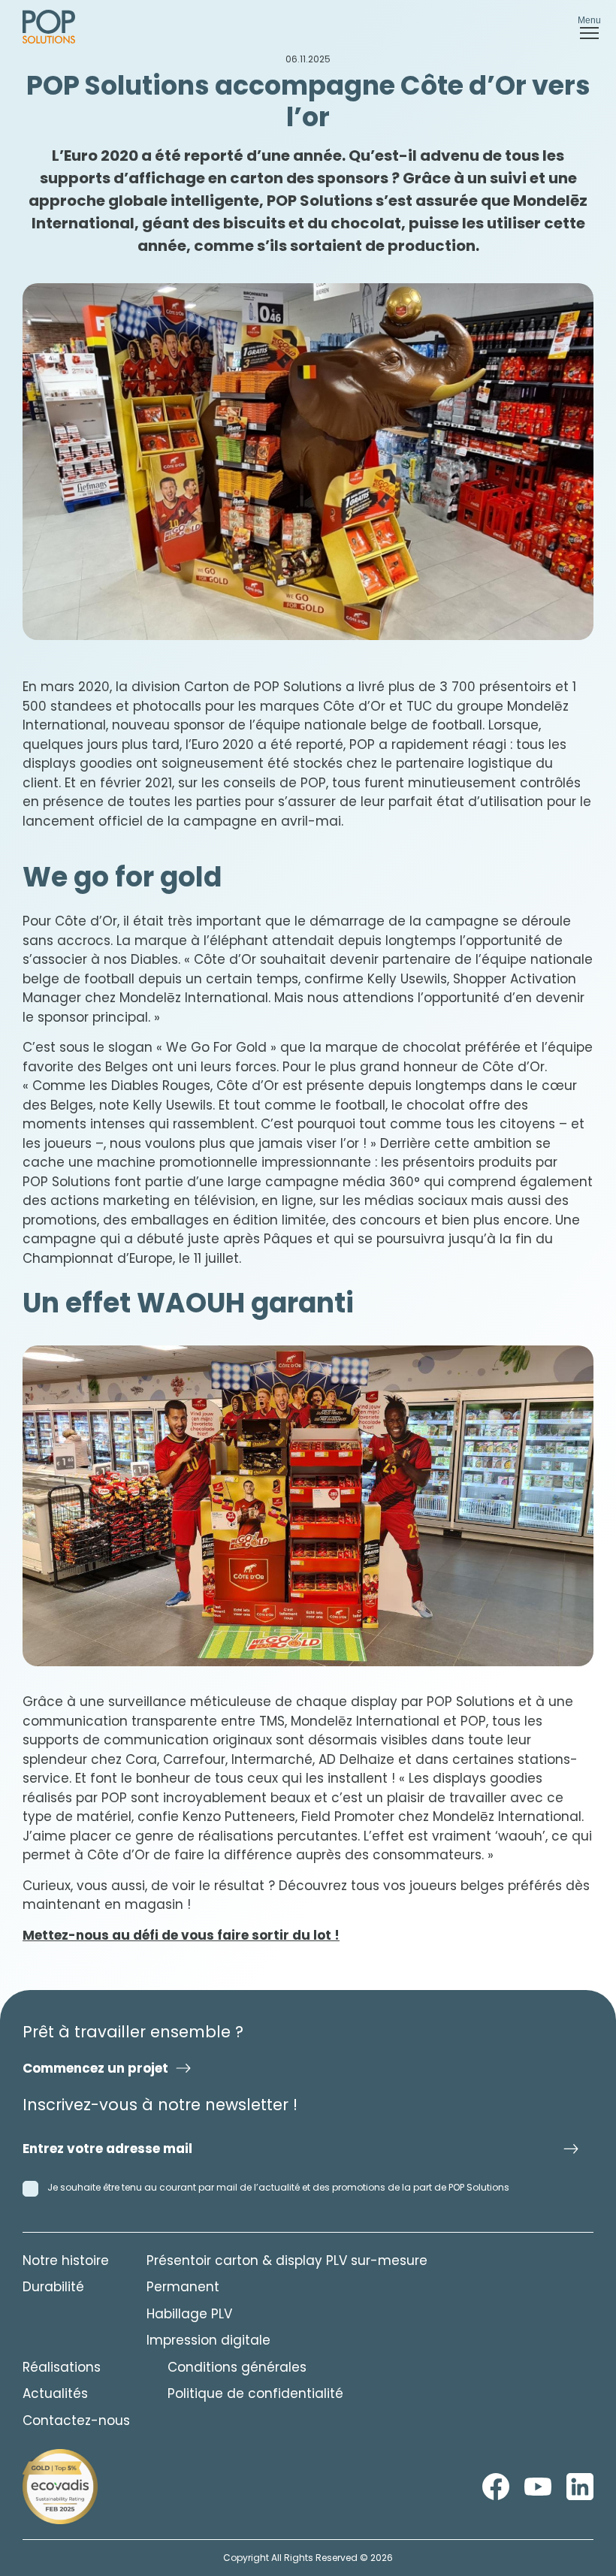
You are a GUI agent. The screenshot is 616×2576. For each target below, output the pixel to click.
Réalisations (62, 2367)
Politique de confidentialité (255, 2393)
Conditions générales (237, 2367)
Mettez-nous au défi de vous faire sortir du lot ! (181, 1935)
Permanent (183, 2287)
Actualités (55, 2393)
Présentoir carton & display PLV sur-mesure (287, 2260)
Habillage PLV (189, 2314)
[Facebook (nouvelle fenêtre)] (496, 2487)
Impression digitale (208, 2340)
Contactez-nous (76, 2420)
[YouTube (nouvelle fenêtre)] (538, 2487)
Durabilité (53, 2287)
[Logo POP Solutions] (60, 2487)
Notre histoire (66, 2260)
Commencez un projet (95, 2068)
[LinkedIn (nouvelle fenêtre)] (580, 2487)
